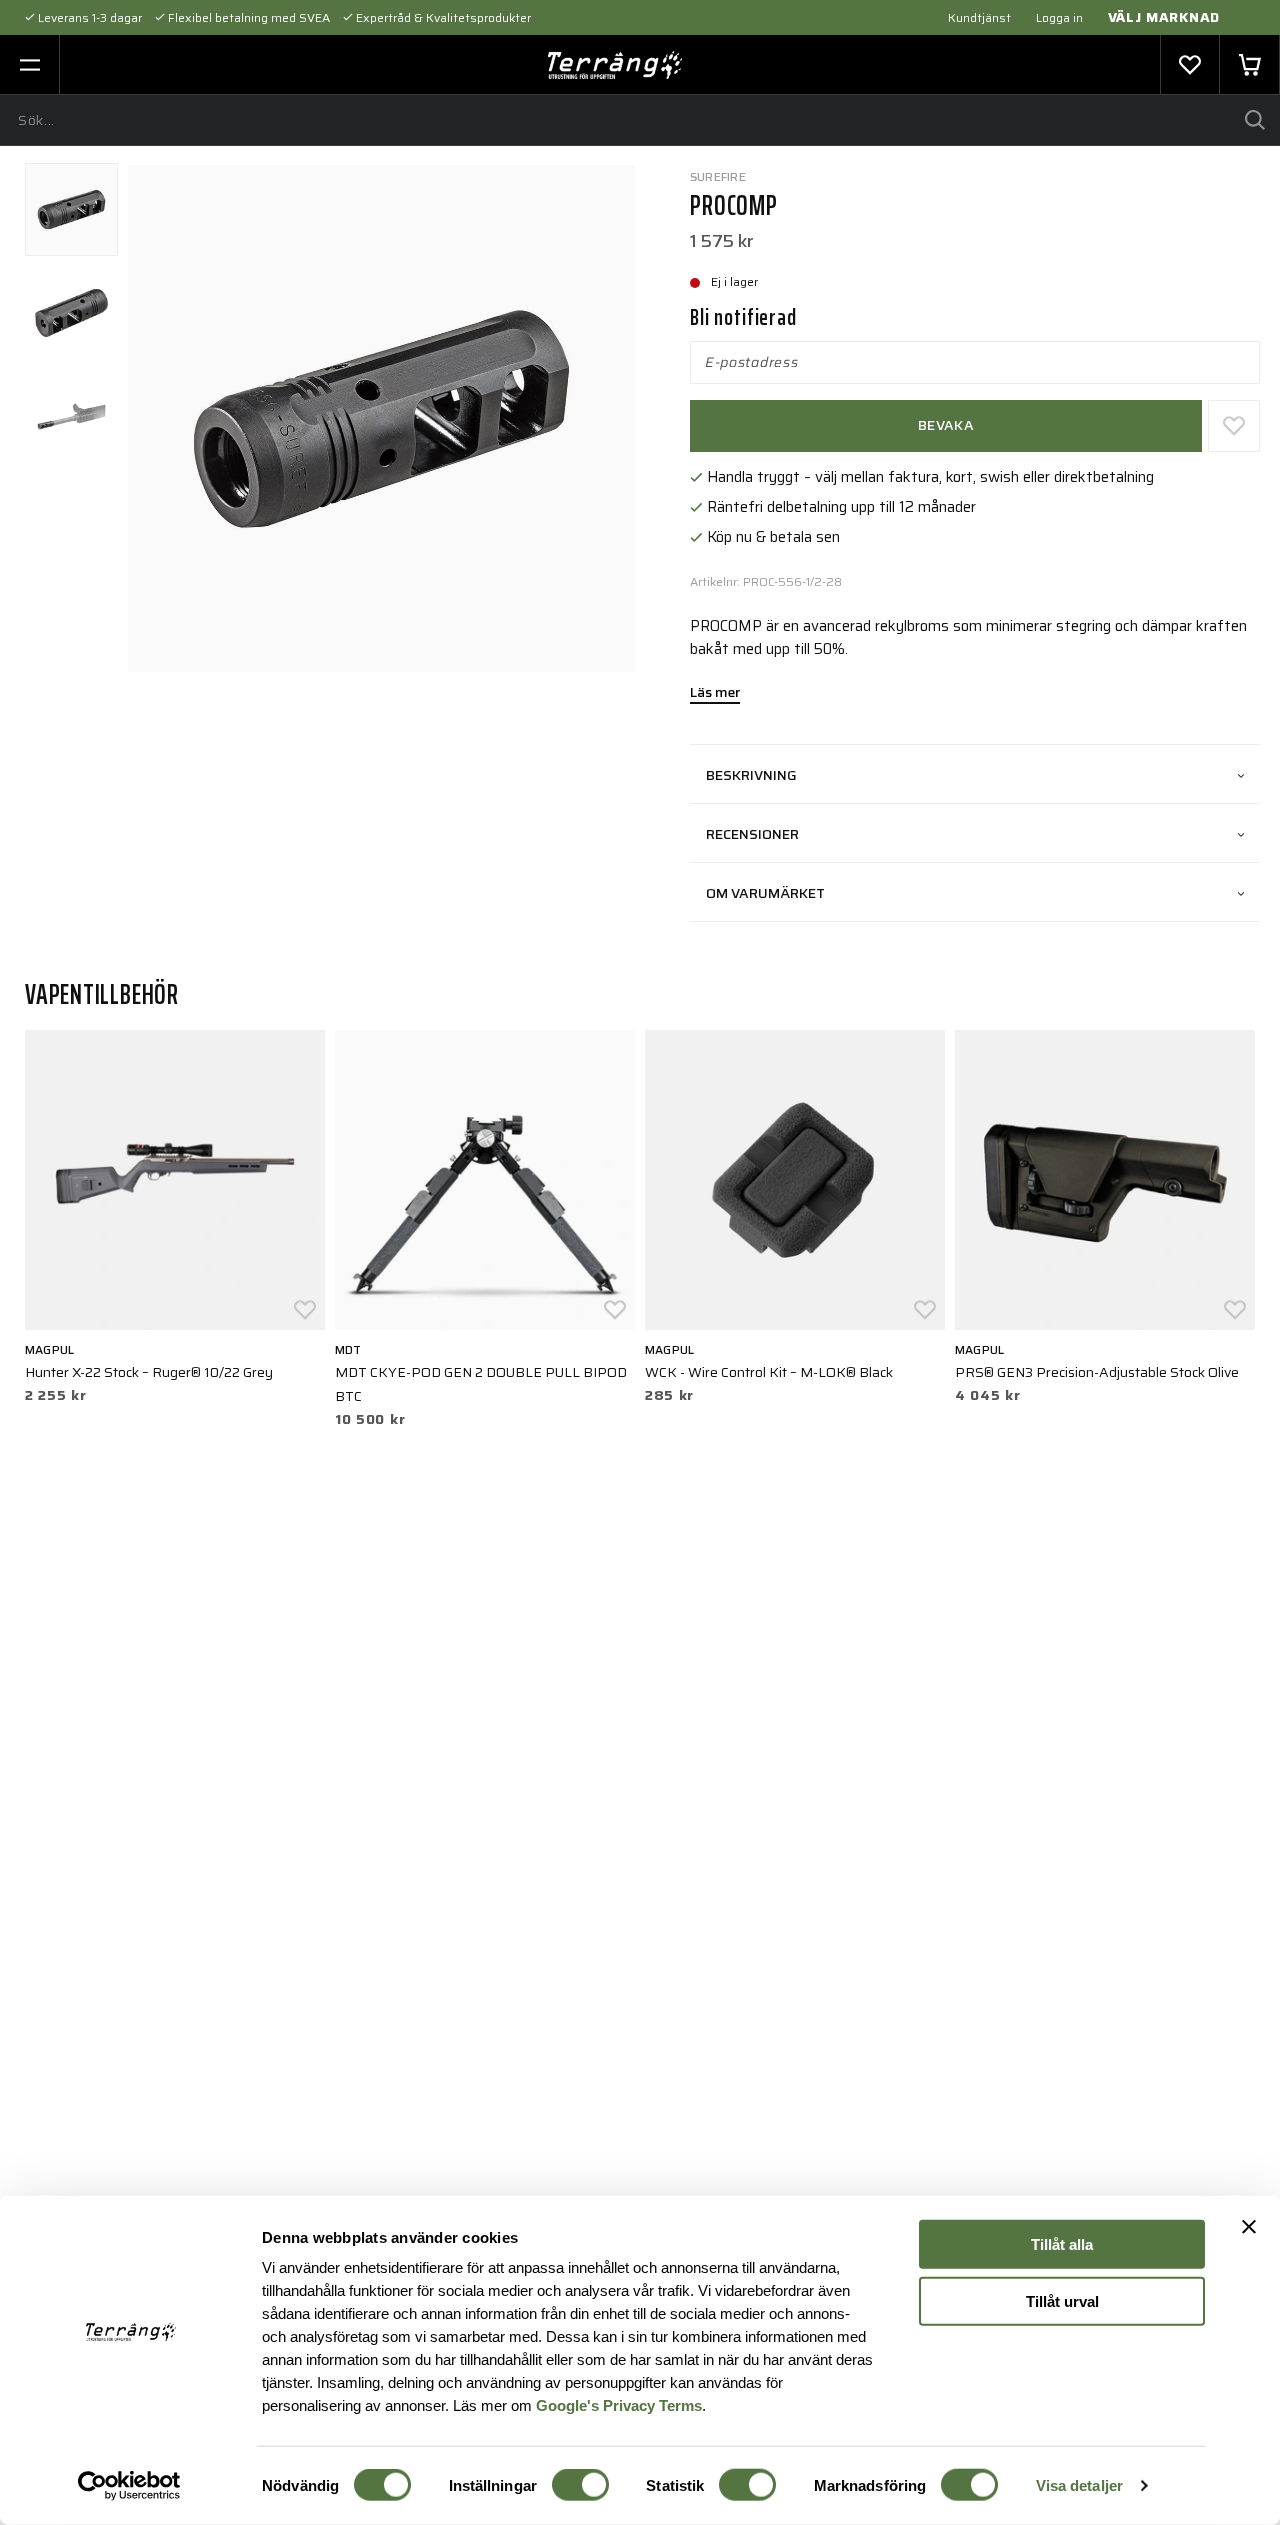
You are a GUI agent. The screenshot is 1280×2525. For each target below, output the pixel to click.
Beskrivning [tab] (751, 775)
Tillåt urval (1062, 2300)
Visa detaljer (1079, 2485)
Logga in (1059, 17)
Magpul (49, 1349)
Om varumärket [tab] (765, 893)
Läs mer (715, 694)
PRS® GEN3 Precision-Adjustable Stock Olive (1097, 1372)
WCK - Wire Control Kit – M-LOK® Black (769, 1372)
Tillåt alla (1062, 2244)
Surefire (718, 176)
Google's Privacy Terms (619, 2404)
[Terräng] (615, 65)
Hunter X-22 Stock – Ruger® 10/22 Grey (149, 1372)
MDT (348, 1349)
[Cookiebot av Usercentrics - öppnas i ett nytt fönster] (129, 2486)
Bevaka (946, 425)
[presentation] (71, 209)
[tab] (71, 209)
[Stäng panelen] (1249, 2227)
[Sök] (1255, 120)
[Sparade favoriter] (1190, 65)
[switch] (580, 2485)
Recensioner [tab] (752, 834)
